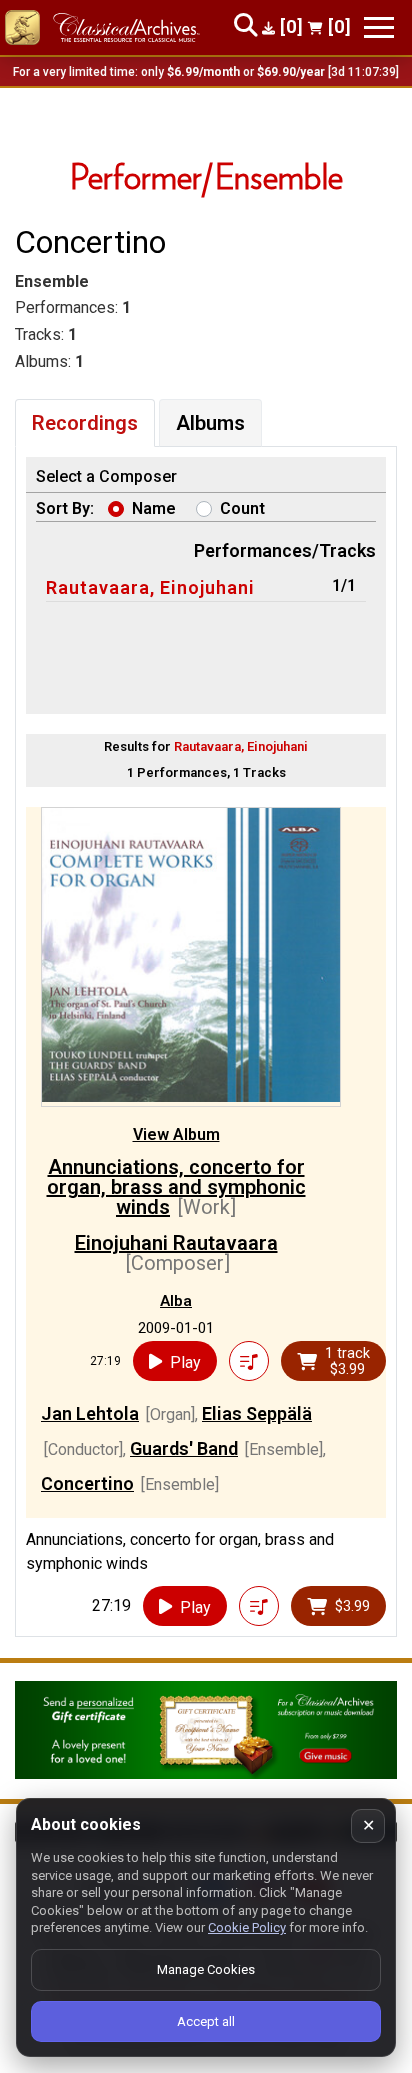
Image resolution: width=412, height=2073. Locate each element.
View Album (176, 1134)
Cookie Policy (247, 1927)
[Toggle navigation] (379, 27)
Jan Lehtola (90, 1413)
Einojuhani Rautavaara (176, 1243)
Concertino (87, 1483)
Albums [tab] (210, 423)
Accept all (206, 2021)
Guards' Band (184, 1448)
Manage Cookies (206, 1969)
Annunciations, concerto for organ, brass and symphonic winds (176, 1187)
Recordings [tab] (85, 423)
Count (242, 508)
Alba (176, 1301)
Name (154, 508)
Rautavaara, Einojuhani (150, 587)
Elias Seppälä (257, 1413)
